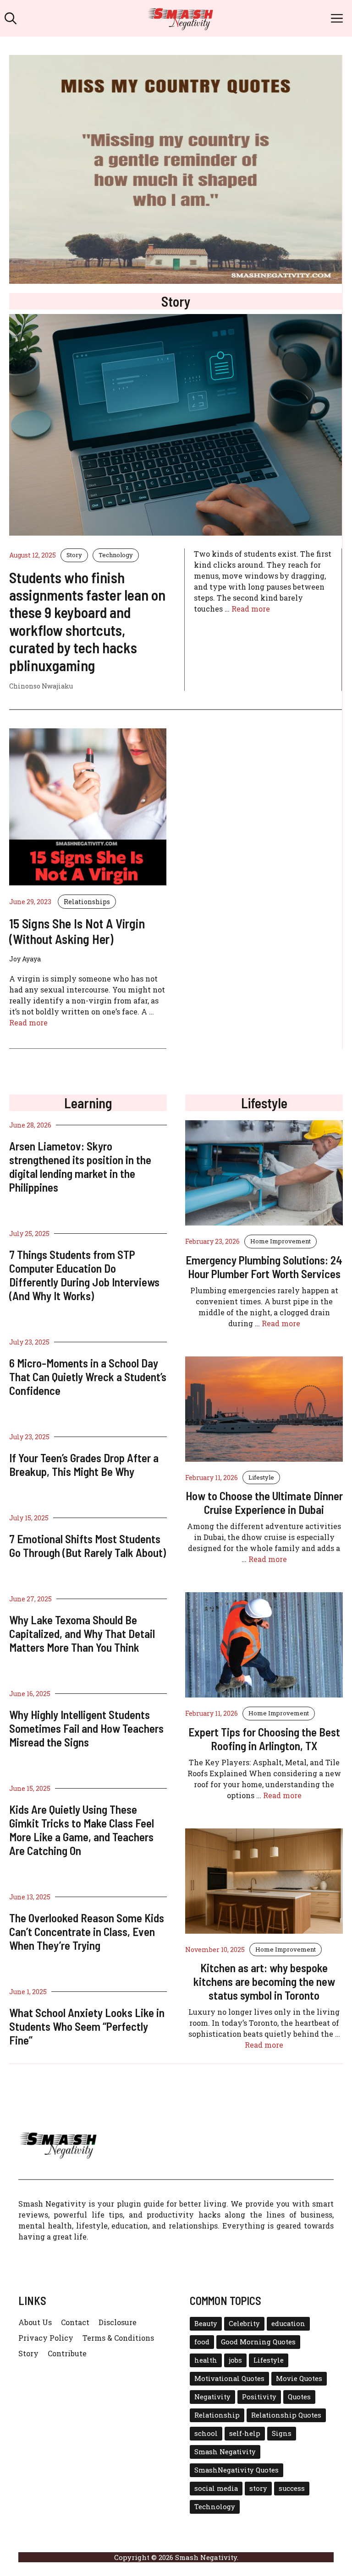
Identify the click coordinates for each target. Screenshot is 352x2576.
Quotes (299, 2397)
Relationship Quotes (286, 2415)
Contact (75, 2322)
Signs (282, 2433)
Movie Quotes (299, 2378)
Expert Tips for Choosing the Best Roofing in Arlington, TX (264, 1739)
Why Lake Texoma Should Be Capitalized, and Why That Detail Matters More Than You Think (82, 1633)
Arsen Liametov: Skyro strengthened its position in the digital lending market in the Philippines (80, 1166)
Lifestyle (261, 1477)
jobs (235, 2360)
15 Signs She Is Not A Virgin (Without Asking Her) (77, 931)
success (292, 2488)
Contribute (67, 2353)
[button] (11, 18)
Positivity (259, 2397)
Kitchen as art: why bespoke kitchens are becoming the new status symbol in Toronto (264, 1981)
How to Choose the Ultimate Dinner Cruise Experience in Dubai (264, 1502)
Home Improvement (280, 1241)
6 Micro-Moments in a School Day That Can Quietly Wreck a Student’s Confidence (88, 1377)
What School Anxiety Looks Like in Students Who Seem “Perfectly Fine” (87, 2026)
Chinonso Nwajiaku (41, 686)
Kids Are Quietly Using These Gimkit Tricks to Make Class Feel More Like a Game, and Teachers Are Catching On (82, 1830)
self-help (245, 2433)
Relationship (217, 2415)
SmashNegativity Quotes (236, 2470)
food (202, 2342)
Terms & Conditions (118, 2338)
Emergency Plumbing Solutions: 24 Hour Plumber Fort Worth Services (264, 1267)
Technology (116, 555)
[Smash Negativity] (181, 18)
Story (74, 555)
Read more (251, 609)
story (258, 2488)
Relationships (87, 902)
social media (216, 2488)
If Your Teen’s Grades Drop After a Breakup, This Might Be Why (84, 1464)
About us (35, 2322)
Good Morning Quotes (258, 2342)
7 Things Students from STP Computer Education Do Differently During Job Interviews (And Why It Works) (84, 1275)
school (206, 2433)
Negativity (212, 2397)
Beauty (206, 2324)
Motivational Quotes (229, 2378)
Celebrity (244, 2324)
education (288, 2324)
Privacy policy (46, 2338)
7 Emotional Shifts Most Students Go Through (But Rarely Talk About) (88, 1546)
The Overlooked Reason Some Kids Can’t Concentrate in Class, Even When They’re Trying (87, 1931)
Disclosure (118, 2322)
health (206, 2360)
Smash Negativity (225, 2452)
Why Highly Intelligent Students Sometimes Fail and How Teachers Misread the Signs (86, 1728)
